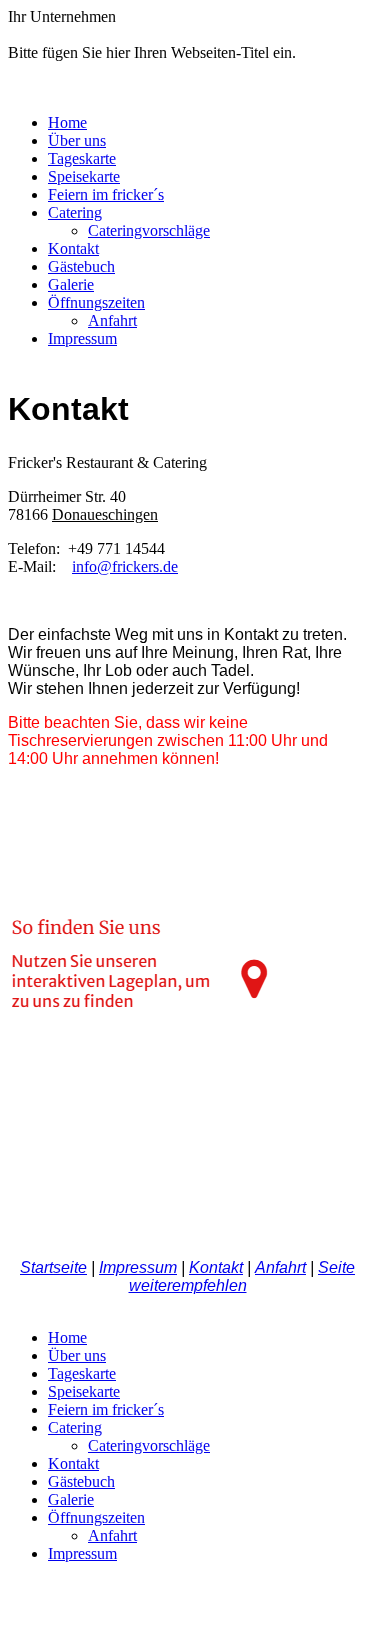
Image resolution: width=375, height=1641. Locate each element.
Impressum (82, 338)
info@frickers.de (125, 566)
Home (67, 122)
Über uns (77, 140)
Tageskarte (82, 158)
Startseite (53, 1267)
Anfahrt (112, 320)
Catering (75, 212)
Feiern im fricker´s (106, 194)
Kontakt (73, 248)
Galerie (71, 284)
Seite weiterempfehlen (242, 1276)
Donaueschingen (105, 514)
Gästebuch (81, 266)
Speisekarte (84, 176)
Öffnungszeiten (96, 302)
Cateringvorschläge (149, 230)
